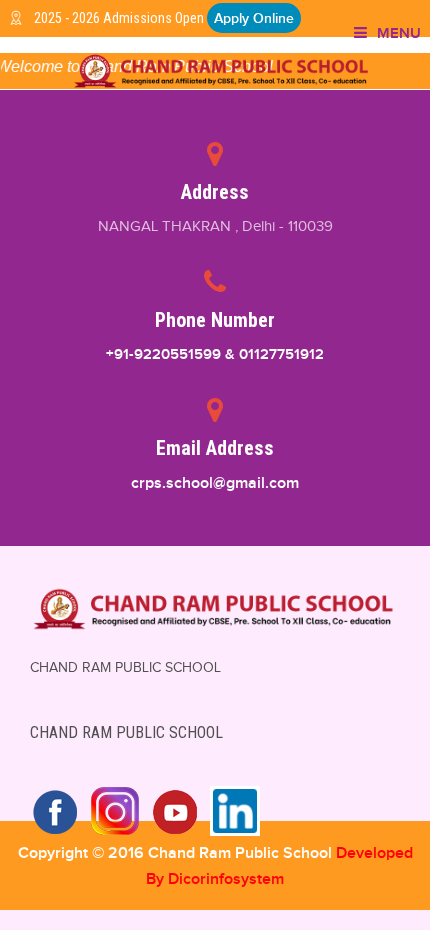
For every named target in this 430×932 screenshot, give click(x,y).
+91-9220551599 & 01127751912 (215, 354)
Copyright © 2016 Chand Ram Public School (177, 853)
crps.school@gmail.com (215, 483)
